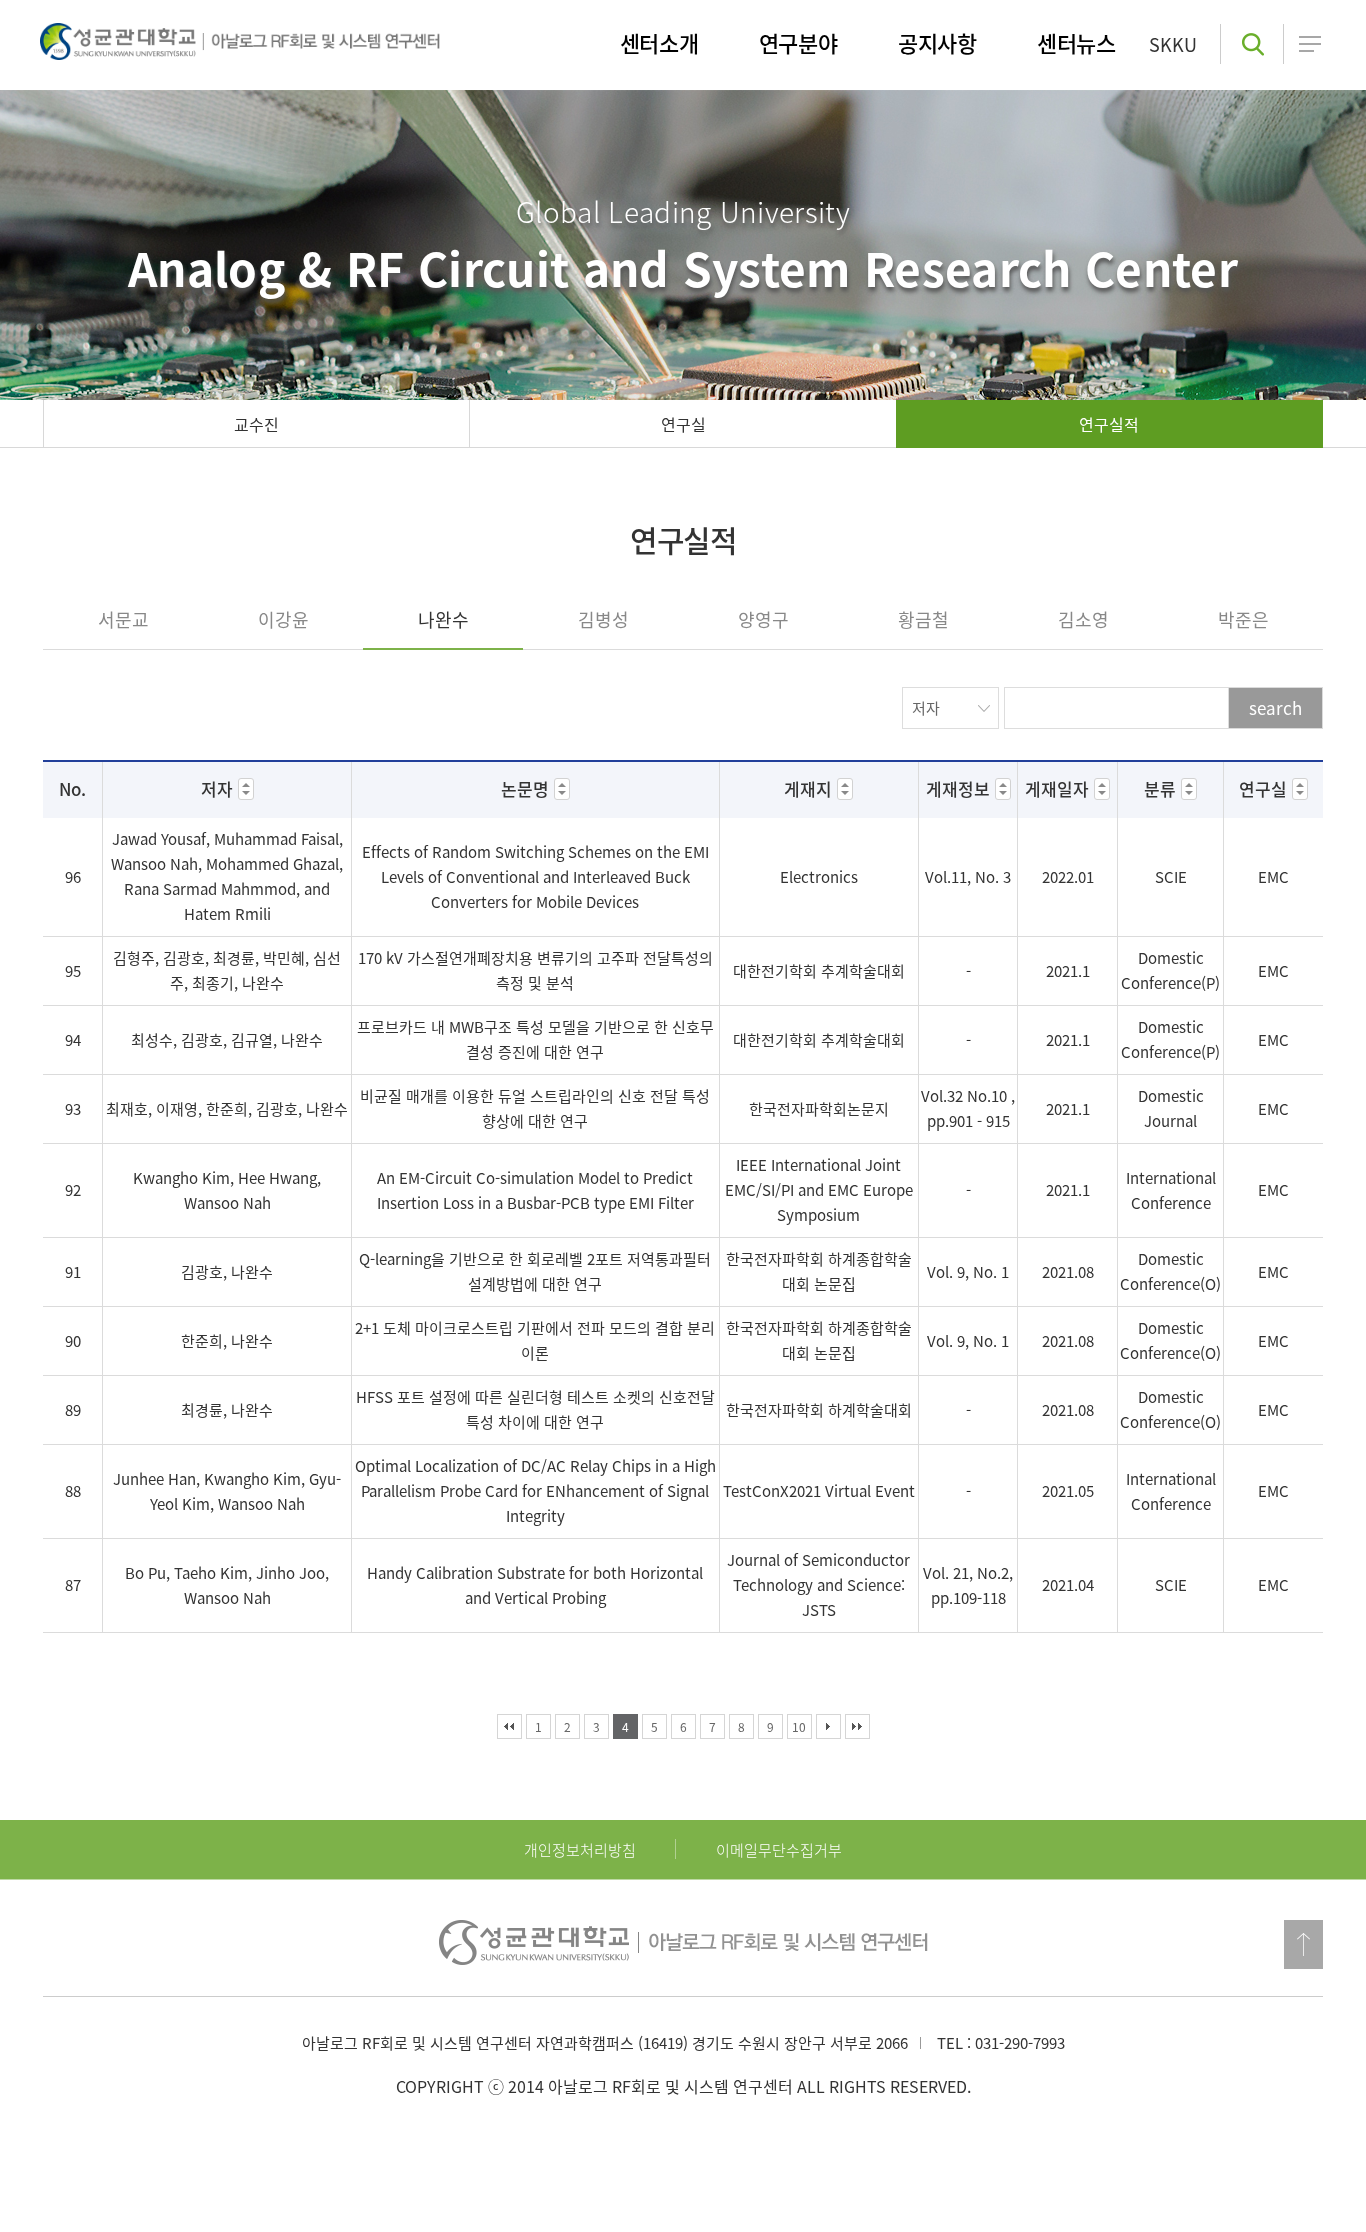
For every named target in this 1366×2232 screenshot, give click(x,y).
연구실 (683, 424)
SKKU (1173, 44)
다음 (828, 1726)
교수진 (256, 424)
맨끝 (857, 1726)
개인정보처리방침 (580, 1850)
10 (799, 1727)
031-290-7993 (1020, 2043)
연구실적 (1109, 424)
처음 (509, 1726)
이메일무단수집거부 (779, 1850)
